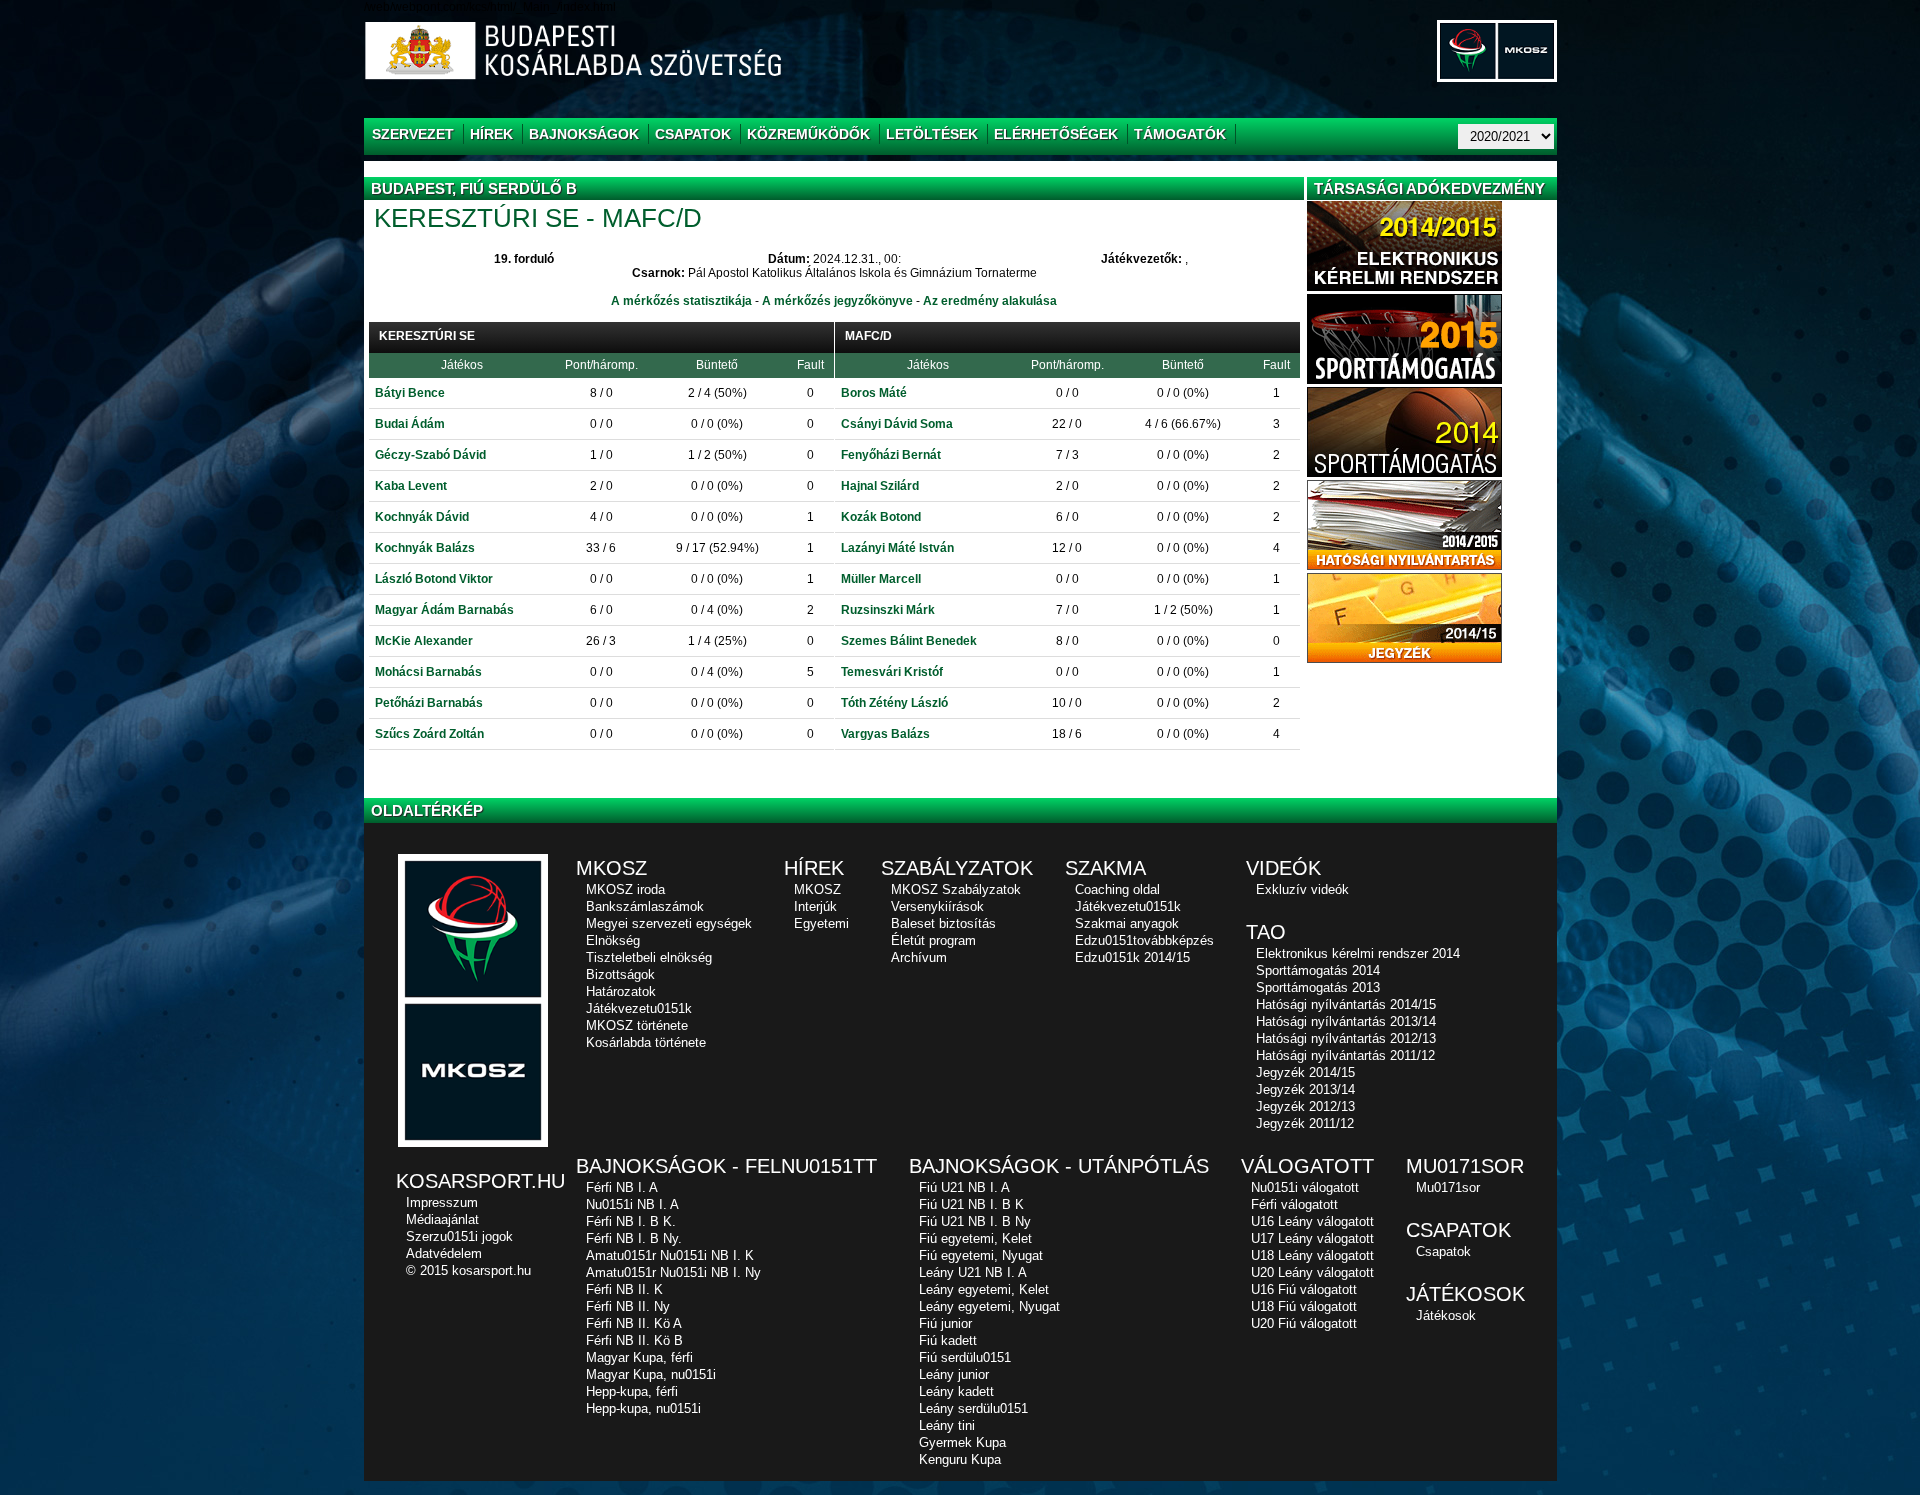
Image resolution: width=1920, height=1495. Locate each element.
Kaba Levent (411, 486)
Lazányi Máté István (897, 548)
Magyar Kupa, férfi (639, 1357)
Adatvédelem (444, 1253)
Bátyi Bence (410, 393)
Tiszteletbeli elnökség (649, 957)
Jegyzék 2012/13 (1305, 1106)
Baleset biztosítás (943, 923)
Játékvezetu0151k (639, 1008)
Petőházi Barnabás (429, 703)
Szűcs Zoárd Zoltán (429, 734)
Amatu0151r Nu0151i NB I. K (670, 1255)
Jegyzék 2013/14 (1305, 1089)
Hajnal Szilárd (880, 486)
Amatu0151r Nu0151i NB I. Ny (673, 1272)
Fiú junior (945, 1323)
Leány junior (954, 1374)
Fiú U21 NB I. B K (971, 1204)
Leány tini (947, 1425)
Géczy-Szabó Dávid (430, 455)
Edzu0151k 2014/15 (1132, 957)
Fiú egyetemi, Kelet (975, 1238)
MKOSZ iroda (625, 889)
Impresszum (442, 1202)
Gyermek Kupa (962, 1442)
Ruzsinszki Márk (888, 610)
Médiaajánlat (442, 1219)
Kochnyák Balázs (425, 548)
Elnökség (613, 940)
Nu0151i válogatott (1305, 1187)
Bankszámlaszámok (645, 906)
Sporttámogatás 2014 (1318, 970)
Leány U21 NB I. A (973, 1272)
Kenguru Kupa (960, 1459)
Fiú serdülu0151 (965, 1357)
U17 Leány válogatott (1312, 1238)
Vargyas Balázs (885, 734)
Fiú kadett (948, 1340)
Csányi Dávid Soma (897, 424)
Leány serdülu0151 (973, 1408)
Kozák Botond (881, 517)
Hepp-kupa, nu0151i (643, 1408)
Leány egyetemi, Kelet (984, 1289)
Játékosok (1446, 1315)
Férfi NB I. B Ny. (634, 1238)
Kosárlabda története (646, 1042)
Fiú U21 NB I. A (964, 1187)
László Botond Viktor (434, 579)
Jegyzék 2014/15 (1305, 1072)
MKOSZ (817, 889)
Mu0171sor (1448, 1187)
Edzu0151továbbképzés (1144, 940)
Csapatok (1443, 1251)
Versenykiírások (937, 906)
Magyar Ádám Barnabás (444, 610)
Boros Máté (874, 393)
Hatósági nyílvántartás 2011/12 (1345, 1055)
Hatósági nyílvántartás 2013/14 (1346, 1021)
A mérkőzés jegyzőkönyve (837, 301)
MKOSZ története (637, 1025)
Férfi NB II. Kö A (634, 1323)
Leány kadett (956, 1391)
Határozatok (621, 991)
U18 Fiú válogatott (1304, 1306)
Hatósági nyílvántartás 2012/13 (1346, 1038)
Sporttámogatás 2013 (1318, 987)
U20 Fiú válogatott (1304, 1323)
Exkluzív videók (1302, 889)
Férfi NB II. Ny (628, 1306)
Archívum (919, 957)
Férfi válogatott (1294, 1204)
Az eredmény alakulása (990, 301)
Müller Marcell (881, 579)
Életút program (933, 940)
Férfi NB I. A (622, 1187)
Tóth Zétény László (894, 703)
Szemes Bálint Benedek (909, 641)
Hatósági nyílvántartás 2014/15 (1346, 1004)
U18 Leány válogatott (1312, 1255)
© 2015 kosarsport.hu (468, 1270)
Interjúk (815, 906)
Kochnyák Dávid (422, 517)
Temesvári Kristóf (892, 672)
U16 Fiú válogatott (1304, 1289)
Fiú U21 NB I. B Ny (975, 1221)
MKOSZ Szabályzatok (956, 889)
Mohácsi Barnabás (428, 672)
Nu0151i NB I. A (632, 1204)
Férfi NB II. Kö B (634, 1340)
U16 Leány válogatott (1312, 1221)
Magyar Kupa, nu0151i (651, 1374)
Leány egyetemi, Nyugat (989, 1306)
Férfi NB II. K (624, 1289)
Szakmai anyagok (1127, 923)
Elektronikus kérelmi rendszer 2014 (1358, 953)
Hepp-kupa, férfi (632, 1391)
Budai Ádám (410, 424)
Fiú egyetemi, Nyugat (981, 1255)
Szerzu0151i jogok (459, 1236)
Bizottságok (620, 974)
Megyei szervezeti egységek (669, 923)
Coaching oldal (1117, 889)
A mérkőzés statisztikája (681, 301)
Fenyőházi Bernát (891, 455)
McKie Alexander (424, 641)
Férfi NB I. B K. (631, 1221)
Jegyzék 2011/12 (1305, 1123)
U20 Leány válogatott (1312, 1272)
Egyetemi (821, 923)
